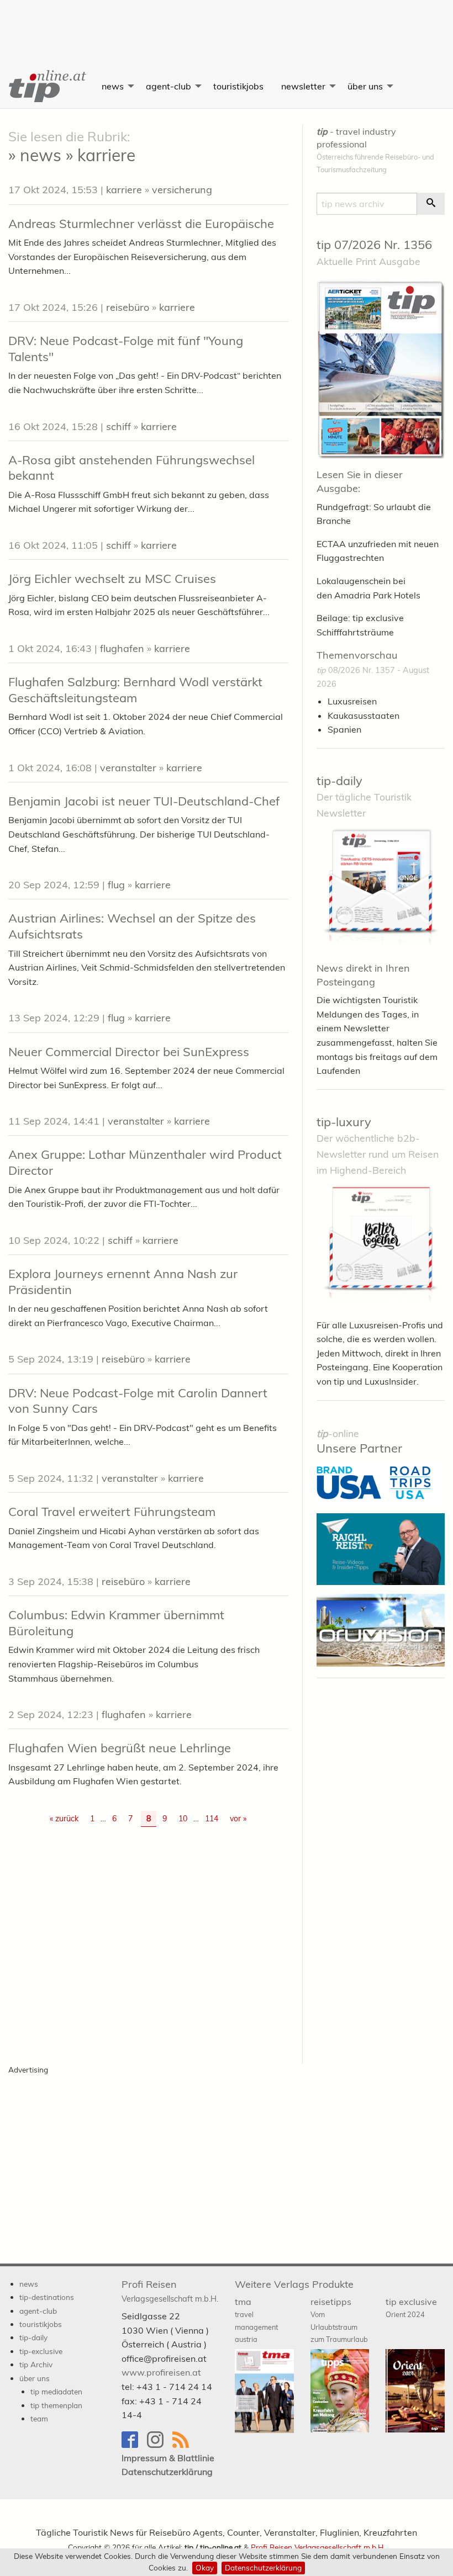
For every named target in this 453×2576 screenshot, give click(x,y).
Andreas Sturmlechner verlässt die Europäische (141, 224)
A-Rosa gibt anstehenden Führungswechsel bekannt (131, 468)
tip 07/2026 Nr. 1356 (374, 245)
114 (212, 1819)
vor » (238, 1819)
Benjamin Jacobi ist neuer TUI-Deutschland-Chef (144, 801)
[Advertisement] (227, 25)
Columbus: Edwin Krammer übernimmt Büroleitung (116, 1623)
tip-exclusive (41, 2351)
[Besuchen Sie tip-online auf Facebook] (134, 2445)
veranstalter (128, 768)
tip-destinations (47, 2297)
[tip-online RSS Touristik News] (184, 2445)
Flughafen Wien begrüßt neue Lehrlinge (120, 1748)
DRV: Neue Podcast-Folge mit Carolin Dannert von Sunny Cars (138, 1401)
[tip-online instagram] (160, 2445)
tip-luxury (344, 1122)
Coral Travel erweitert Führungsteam (112, 1512)
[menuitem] (46, 86)
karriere (124, 190)
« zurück (64, 1819)
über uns (365, 86)
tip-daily (339, 781)
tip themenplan (56, 2405)
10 (183, 1819)
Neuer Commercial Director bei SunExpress (129, 1052)
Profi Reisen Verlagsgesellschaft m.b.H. (318, 2547)
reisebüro (128, 307)
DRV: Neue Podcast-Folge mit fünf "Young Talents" (126, 349)
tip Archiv (36, 2364)
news (113, 86)
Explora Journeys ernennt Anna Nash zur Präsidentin (123, 1282)
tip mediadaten (56, 2391)
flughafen (122, 648)
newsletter (303, 86)
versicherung (182, 190)
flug (116, 885)
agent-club (168, 86)
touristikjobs (238, 86)
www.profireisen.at (161, 2372)
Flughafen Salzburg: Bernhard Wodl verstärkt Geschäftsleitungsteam (135, 690)
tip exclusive (411, 2307)
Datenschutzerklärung (263, 2567)
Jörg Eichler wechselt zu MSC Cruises (112, 579)
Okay (205, 2567)
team (39, 2418)
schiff (118, 426)
